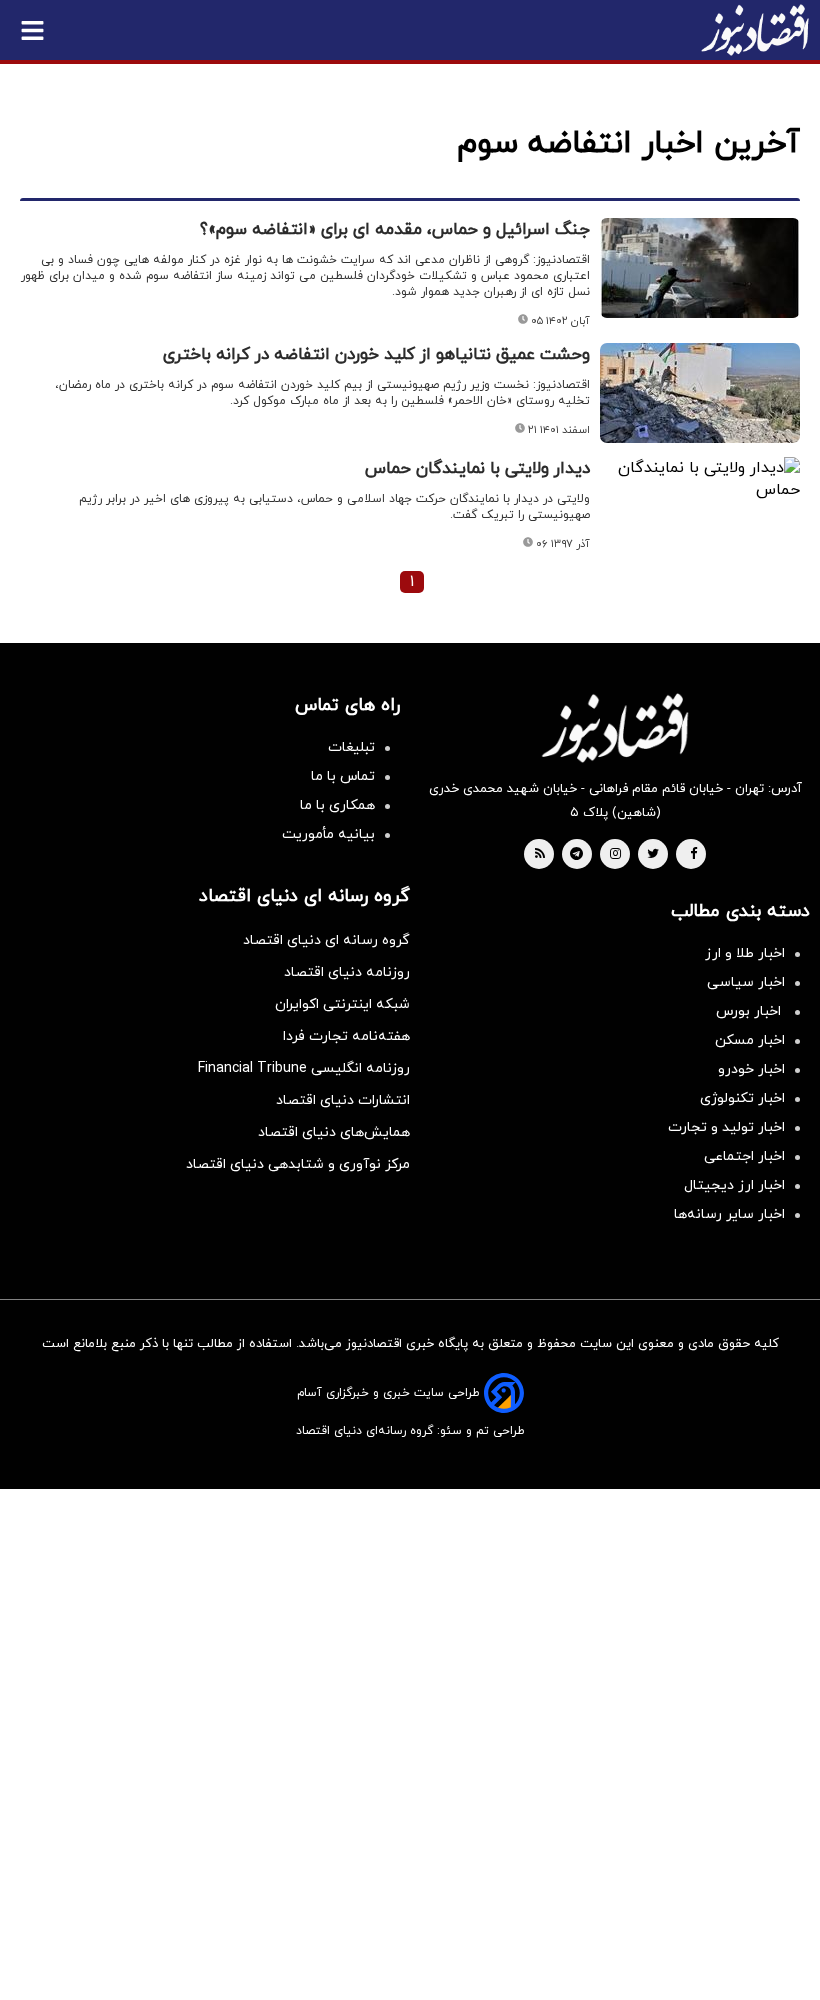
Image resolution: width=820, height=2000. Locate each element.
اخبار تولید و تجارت (726, 1127)
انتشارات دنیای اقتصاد (343, 1100)
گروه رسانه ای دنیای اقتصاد (326, 940)
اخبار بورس (750, 1011)
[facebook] (693, 855)
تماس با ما (343, 776)
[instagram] (615, 855)
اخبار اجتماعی (744, 1156)
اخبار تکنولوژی (742, 1098)
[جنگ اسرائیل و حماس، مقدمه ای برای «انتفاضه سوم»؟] (700, 268)
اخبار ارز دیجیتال (734, 1185)
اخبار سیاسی (746, 982)
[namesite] (755, 30)
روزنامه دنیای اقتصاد (347, 972)
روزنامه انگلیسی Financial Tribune (304, 1068)
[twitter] (653, 855)
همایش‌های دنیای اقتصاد (334, 1132)
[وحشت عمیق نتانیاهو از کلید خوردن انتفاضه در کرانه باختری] (700, 393)
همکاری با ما (337, 805)
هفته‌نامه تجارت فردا (346, 1036)
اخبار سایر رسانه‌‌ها (729, 1214)
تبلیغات (351, 747)
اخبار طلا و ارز (745, 953)
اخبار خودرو (751, 1069)
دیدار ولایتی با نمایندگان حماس (477, 469)
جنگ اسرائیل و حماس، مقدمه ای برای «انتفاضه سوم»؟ (395, 230)
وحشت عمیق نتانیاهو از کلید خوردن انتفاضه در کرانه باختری (376, 355)
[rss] (540, 855)
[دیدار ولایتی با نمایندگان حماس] (700, 479)
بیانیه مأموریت (328, 834)
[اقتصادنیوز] (615, 728)
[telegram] (576, 855)
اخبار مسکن (750, 1040)
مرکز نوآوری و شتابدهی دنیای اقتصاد (298, 1164)
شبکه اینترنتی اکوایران (342, 1004)
